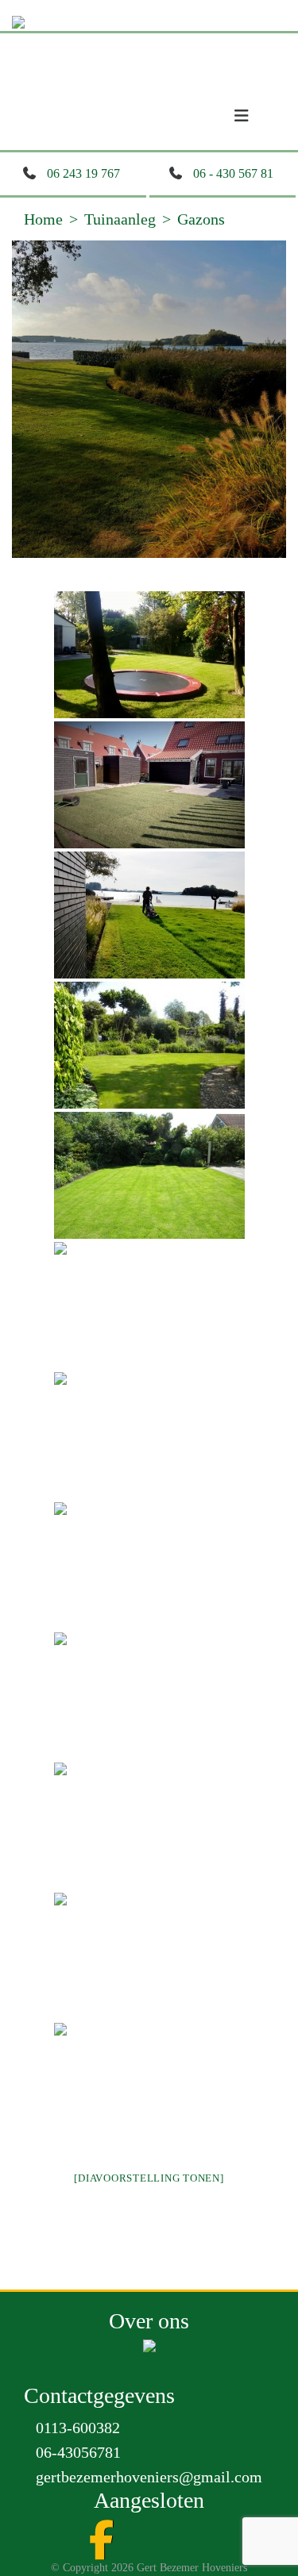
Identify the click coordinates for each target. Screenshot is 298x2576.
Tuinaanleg (120, 219)
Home (43, 219)
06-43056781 (78, 2452)
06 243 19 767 (83, 173)
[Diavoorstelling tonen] (149, 2178)
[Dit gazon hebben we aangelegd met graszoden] (149, 1175)
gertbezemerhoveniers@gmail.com (149, 2477)
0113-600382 (78, 2428)
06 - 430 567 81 (233, 173)
